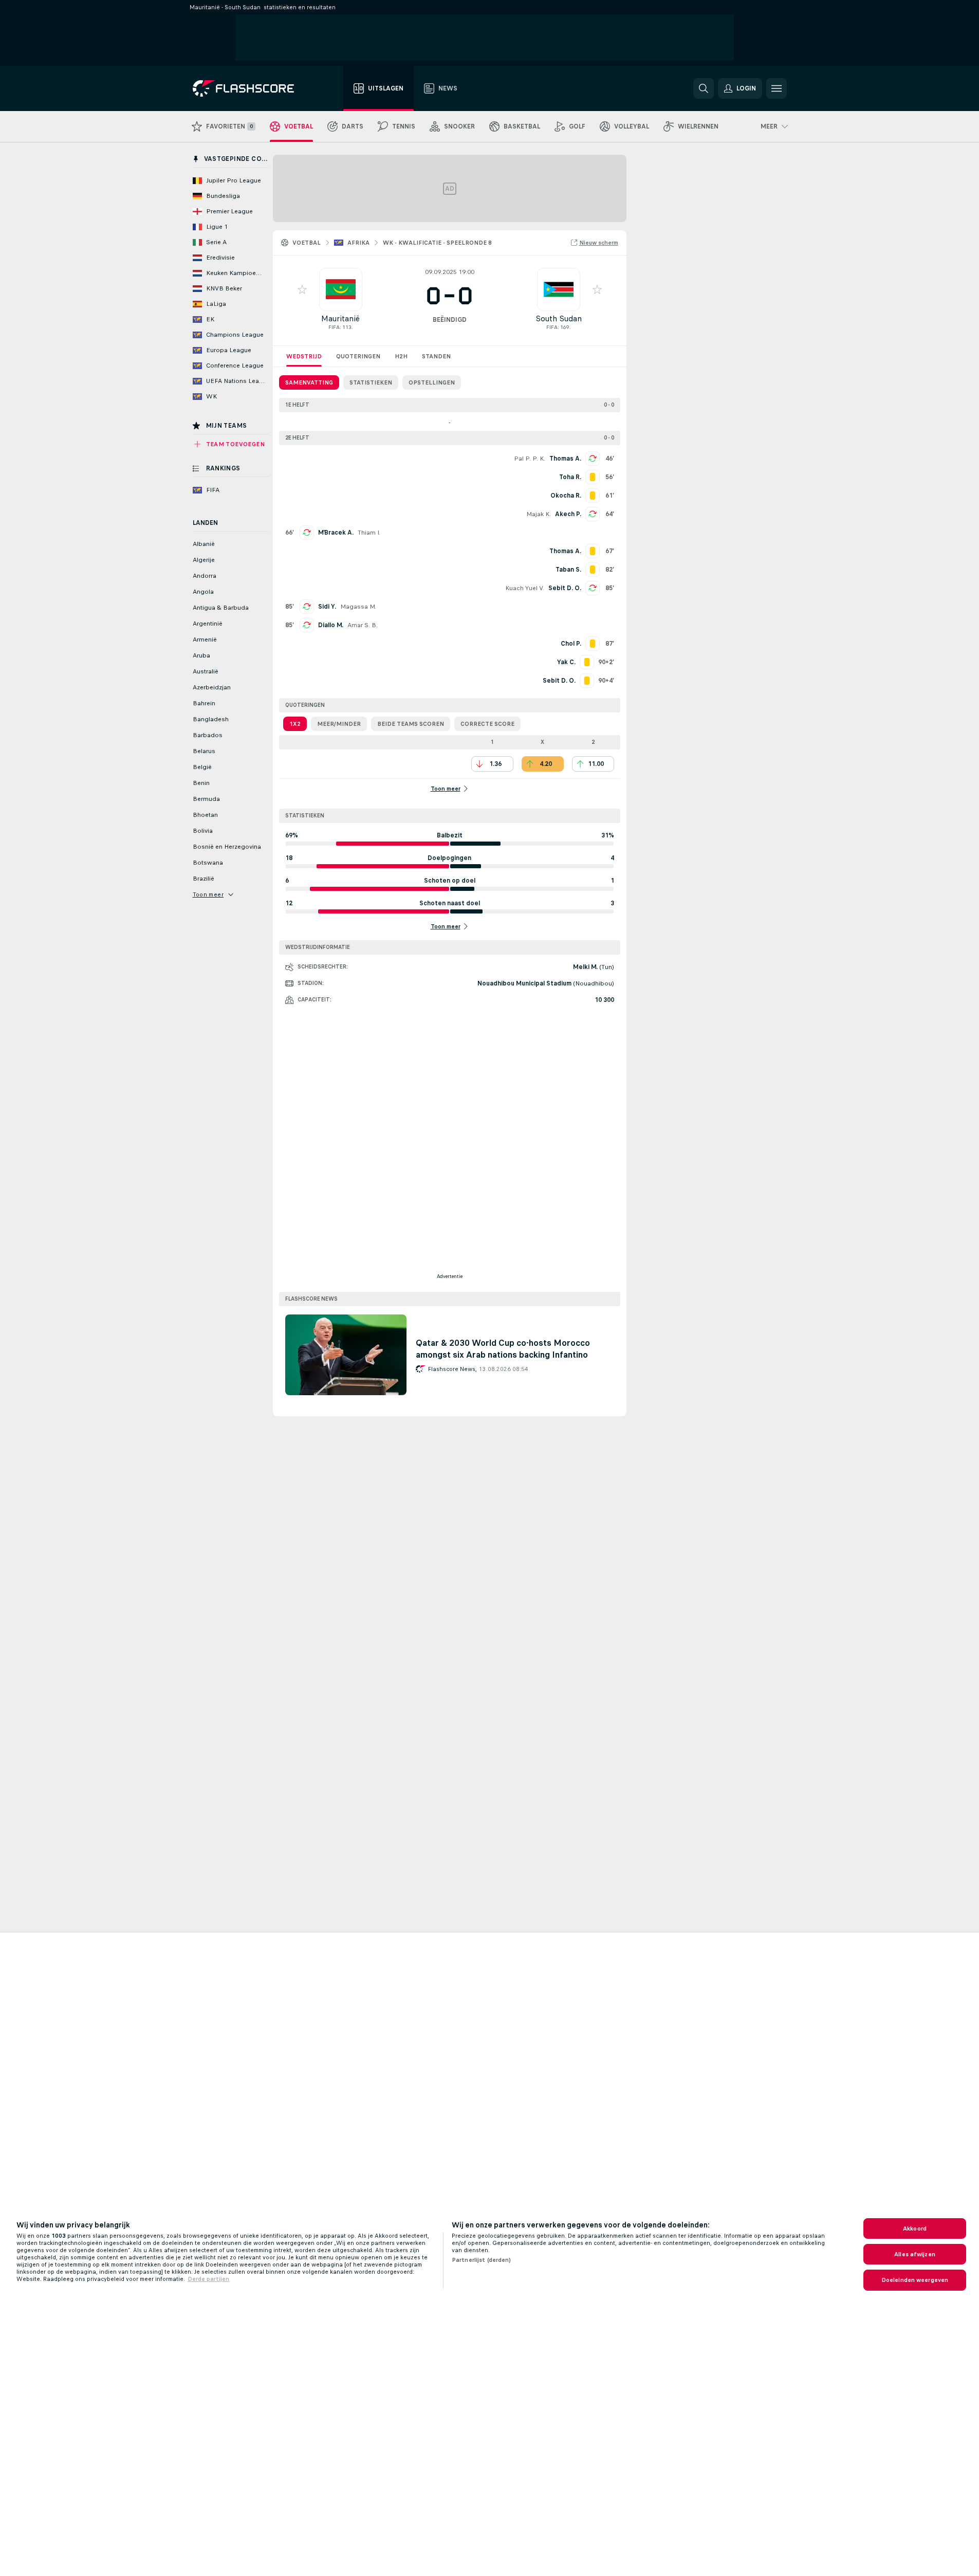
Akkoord (915, 2228)
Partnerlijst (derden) (482, 2260)
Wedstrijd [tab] (304, 356)
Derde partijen (208, 2279)
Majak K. (539, 514)
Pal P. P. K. (530, 459)
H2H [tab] (401, 356)
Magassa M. (358, 607)
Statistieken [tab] (371, 382)
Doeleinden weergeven (915, 2280)
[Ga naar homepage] (251, 88)
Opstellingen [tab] (432, 382)
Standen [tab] (436, 356)
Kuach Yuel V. (525, 588)
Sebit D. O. (565, 588)
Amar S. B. (363, 625)
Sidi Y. (327, 607)
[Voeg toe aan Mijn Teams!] (302, 289)
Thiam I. (369, 533)
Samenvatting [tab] (309, 382)
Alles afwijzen (915, 2254)
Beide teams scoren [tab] (411, 724)
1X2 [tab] (295, 724)
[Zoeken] (704, 88)
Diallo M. (331, 625)
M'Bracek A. (336, 533)
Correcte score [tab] (487, 724)
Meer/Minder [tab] (339, 724)
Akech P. (568, 514)
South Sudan (559, 318)
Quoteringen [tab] (358, 356)
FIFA (334, 327)
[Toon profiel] (341, 289)
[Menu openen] (777, 88)
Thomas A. (565, 459)
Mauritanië (340, 318)
